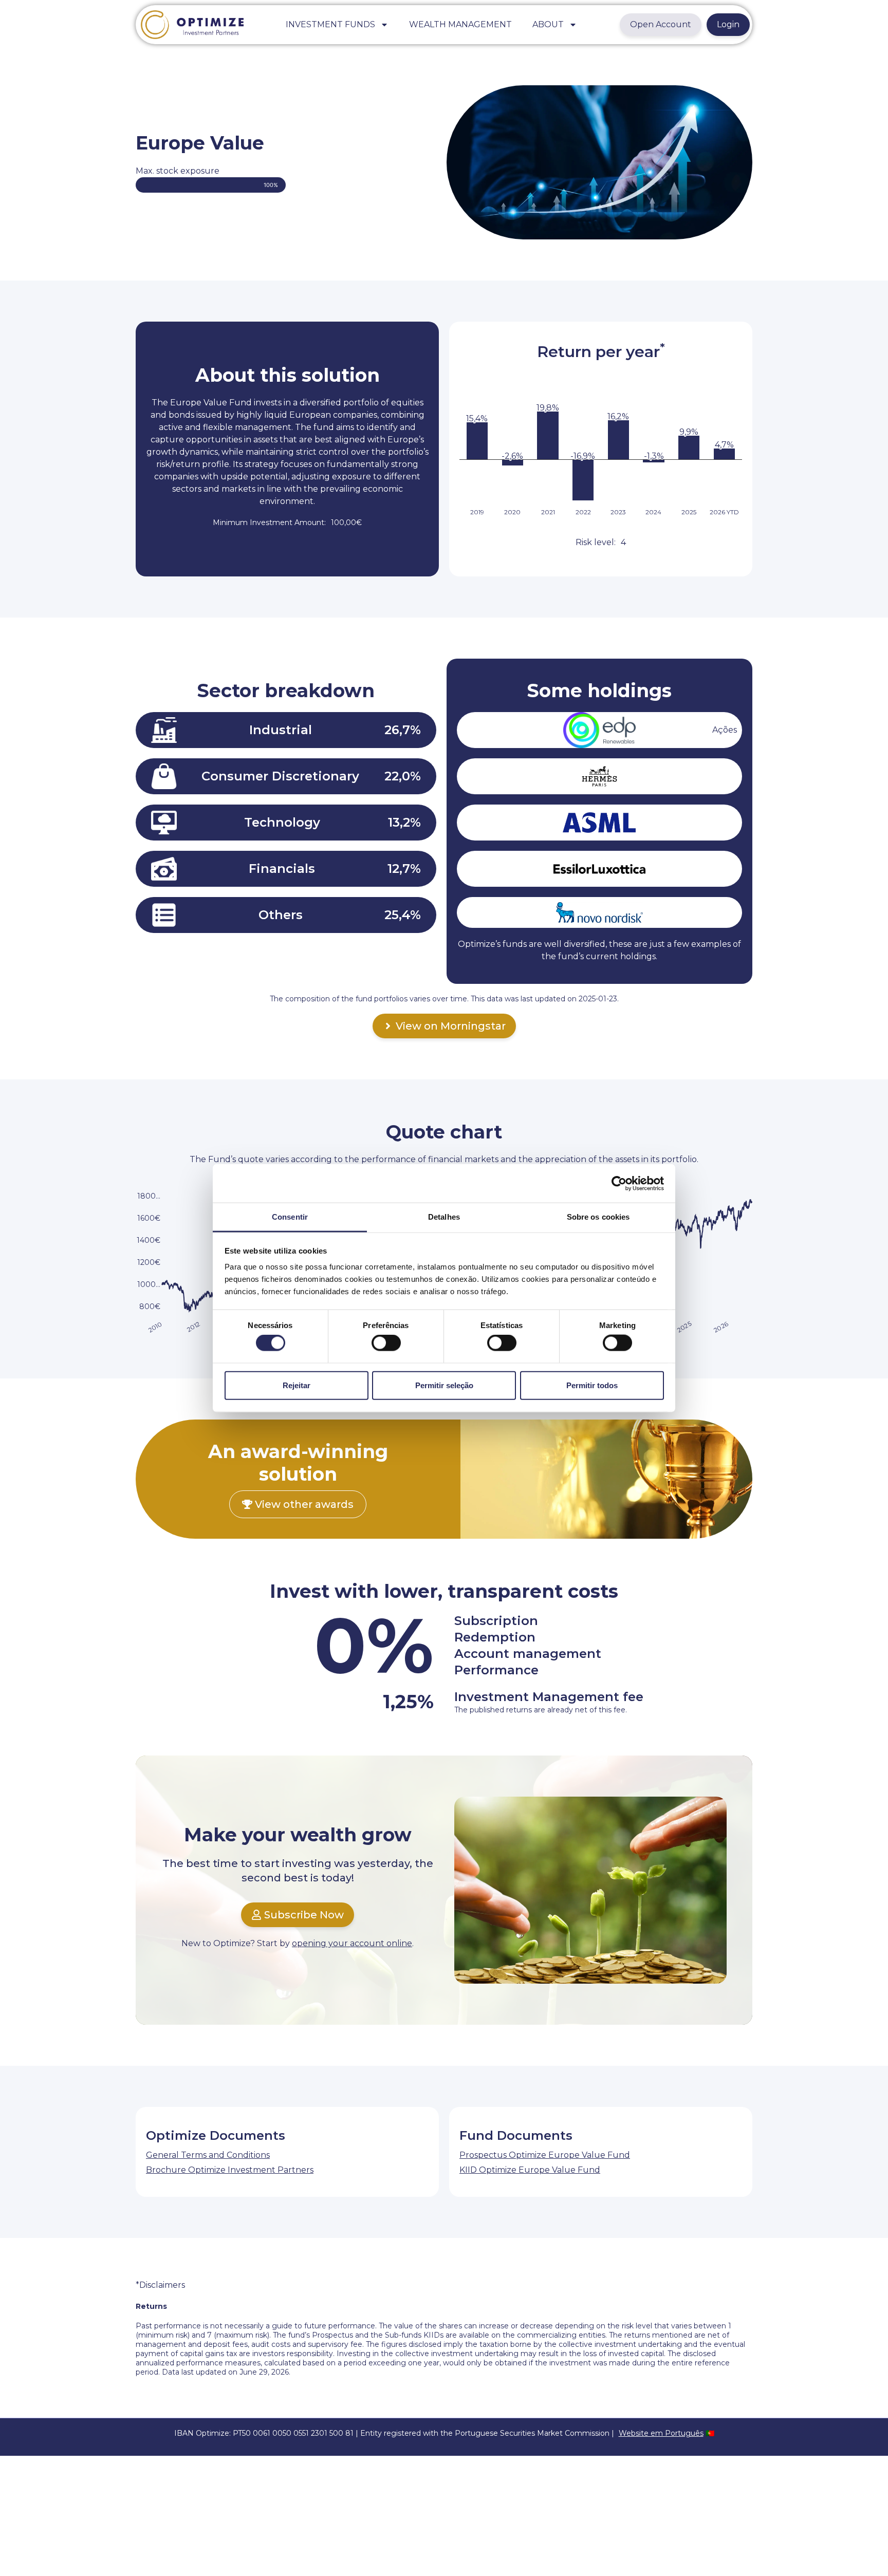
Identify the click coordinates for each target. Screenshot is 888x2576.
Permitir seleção (444, 1385)
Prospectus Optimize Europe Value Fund (545, 2155)
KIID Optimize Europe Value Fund (530, 2170)
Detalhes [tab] (444, 1217)
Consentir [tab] (290, 1217)
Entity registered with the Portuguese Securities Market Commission (485, 2433)
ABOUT (548, 24)
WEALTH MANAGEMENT (460, 24)
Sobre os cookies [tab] (598, 1217)
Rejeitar (297, 1385)
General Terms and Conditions (208, 2155)
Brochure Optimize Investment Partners (230, 2170)
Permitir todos (592, 1385)
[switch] (386, 1343)
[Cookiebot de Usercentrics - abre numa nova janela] (619, 1183)
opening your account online (352, 1943)
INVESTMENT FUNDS (330, 24)
